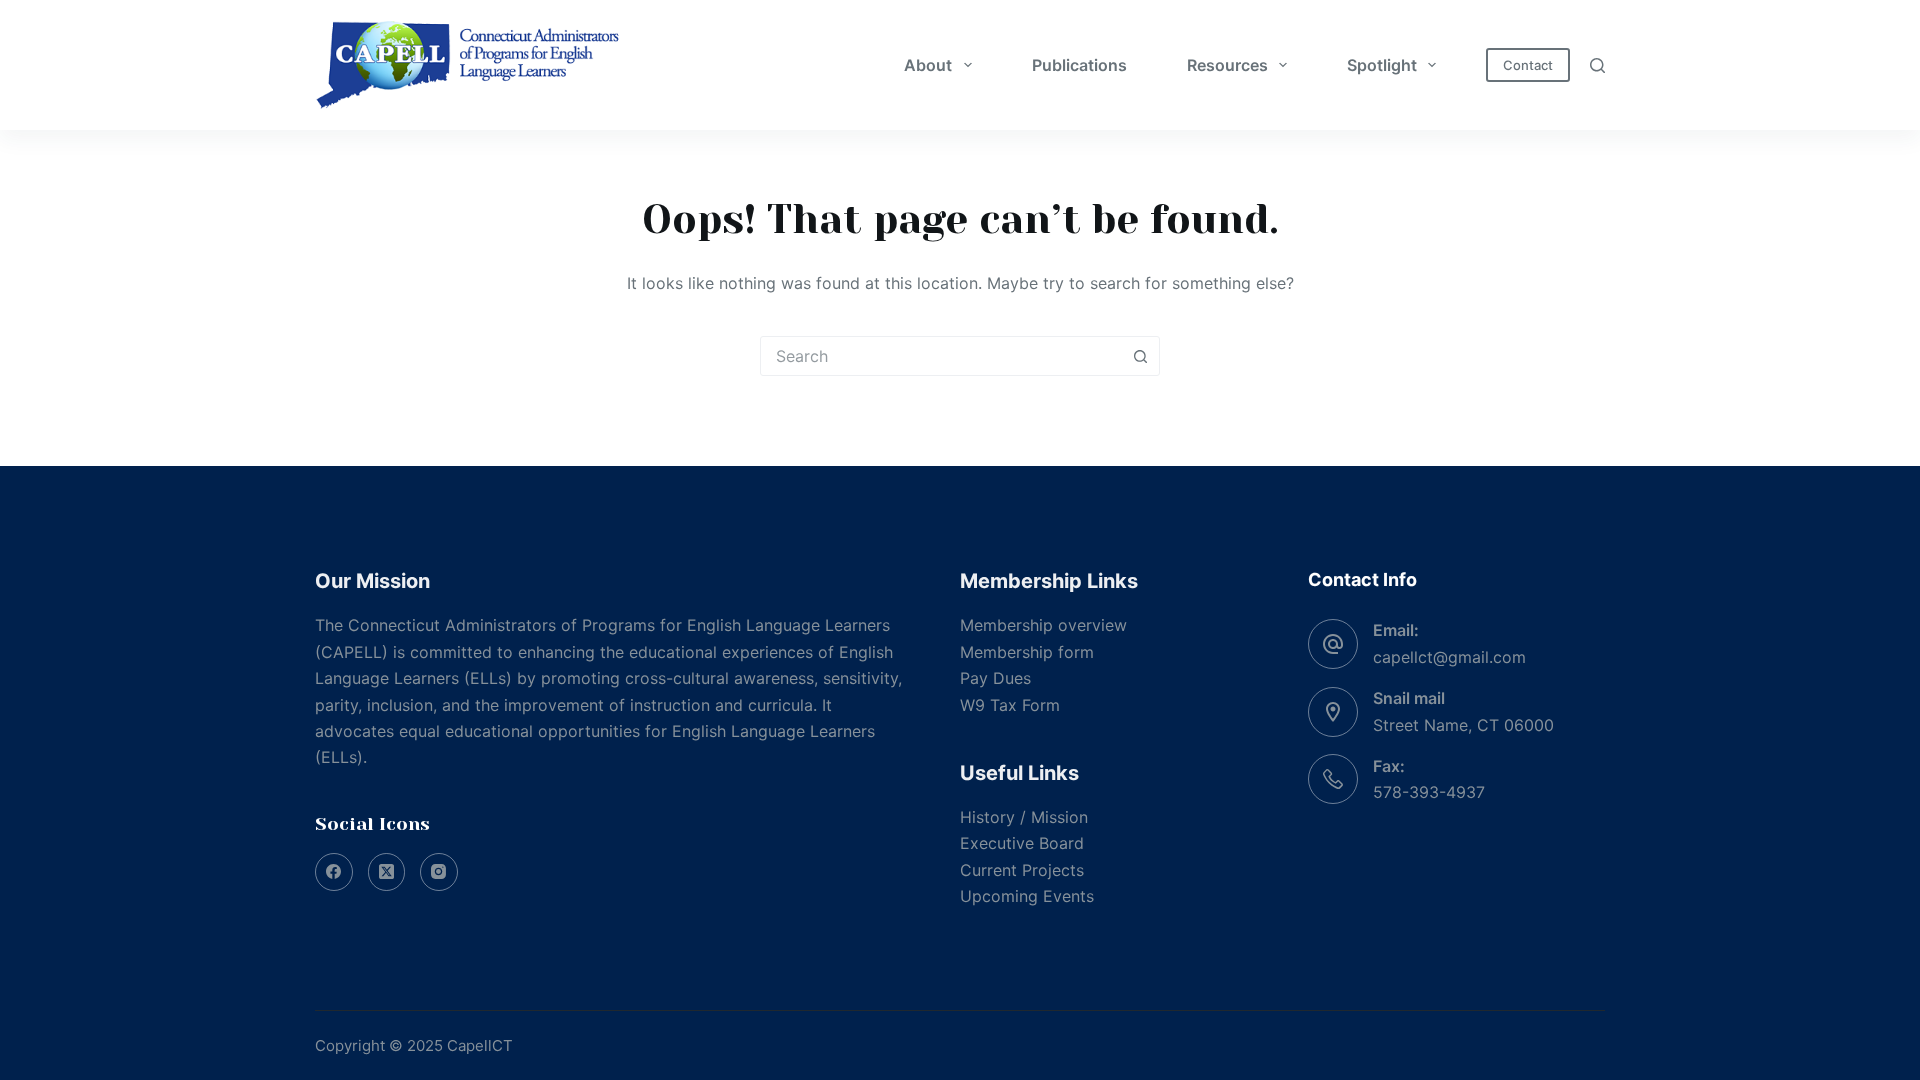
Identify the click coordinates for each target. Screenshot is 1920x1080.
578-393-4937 (1429, 792)
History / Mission (1024, 817)
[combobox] (941, 356)
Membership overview (1043, 625)
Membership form (1027, 652)
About (928, 65)
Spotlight (1382, 65)
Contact (1528, 65)
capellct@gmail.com (1449, 657)
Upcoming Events (1027, 896)
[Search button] (1140, 356)
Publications (1079, 65)
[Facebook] (334, 872)
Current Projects (1022, 870)
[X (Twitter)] (387, 872)
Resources (1227, 65)
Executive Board (1022, 843)
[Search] (1597, 65)
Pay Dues (995, 678)
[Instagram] (439, 872)
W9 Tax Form (1010, 705)
